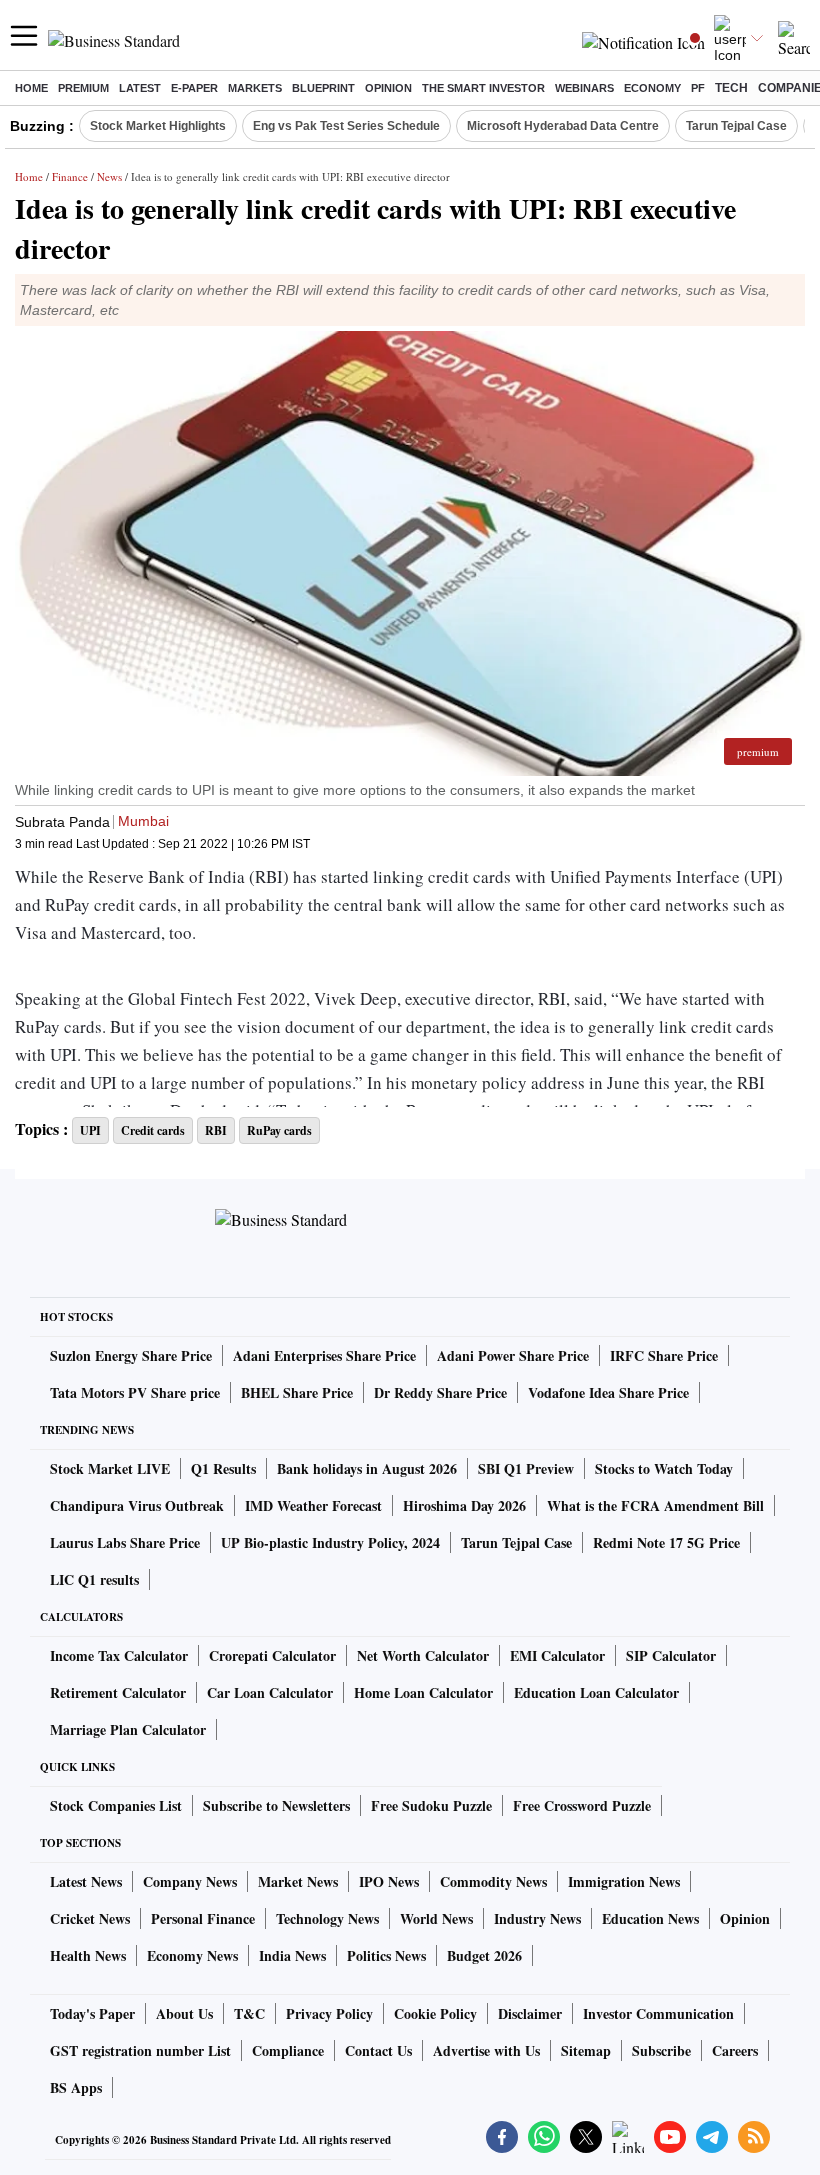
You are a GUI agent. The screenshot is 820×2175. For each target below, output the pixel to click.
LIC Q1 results (94, 1579)
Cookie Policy (435, 2013)
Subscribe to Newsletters (276, 1805)
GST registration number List (140, 2050)
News (109, 176)
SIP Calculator (671, 1655)
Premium (83, 88)
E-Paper (194, 88)
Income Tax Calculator (119, 1655)
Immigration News (624, 1881)
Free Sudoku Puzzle (431, 1805)
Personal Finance (203, 1918)
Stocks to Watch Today (664, 1468)
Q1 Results (223, 1468)
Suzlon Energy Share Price (131, 1355)
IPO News (389, 1881)
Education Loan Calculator (596, 1692)
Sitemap (586, 2050)
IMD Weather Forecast (313, 1505)
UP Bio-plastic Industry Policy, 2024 (330, 1542)
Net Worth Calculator (423, 1655)
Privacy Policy (329, 2013)
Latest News (86, 1881)
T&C (249, 2013)
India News (292, 1955)
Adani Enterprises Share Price (324, 1355)
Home (31, 88)
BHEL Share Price (297, 1392)
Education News (650, 1918)
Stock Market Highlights (158, 126)
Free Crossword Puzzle (582, 1805)
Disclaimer (530, 2013)
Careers (735, 2050)
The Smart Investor (483, 88)
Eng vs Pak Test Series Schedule (346, 126)
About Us (184, 2013)
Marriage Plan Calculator (128, 1729)
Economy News (192, 1955)
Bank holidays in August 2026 (367, 1468)
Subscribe (661, 2050)
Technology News (327, 1918)
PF (698, 88)
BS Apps (76, 2087)
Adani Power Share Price (513, 1355)
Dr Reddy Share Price (440, 1392)
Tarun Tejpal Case (736, 126)
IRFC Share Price (664, 1355)
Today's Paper (92, 2013)
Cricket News (90, 1918)
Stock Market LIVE (110, 1468)
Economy (652, 88)
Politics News (386, 1955)
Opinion (388, 88)
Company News (190, 1881)
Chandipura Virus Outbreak (137, 1505)
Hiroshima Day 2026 (464, 1505)
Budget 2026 (484, 1955)
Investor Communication (658, 2013)
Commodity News (493, 1881)
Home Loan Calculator (423, 1692)
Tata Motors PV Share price (135, 1392)
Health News (88, 1955)
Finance (70, 176)
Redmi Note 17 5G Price (666, 1542)
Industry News (537, 1918)
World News (436, 1918)
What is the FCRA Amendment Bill (655, 1505)
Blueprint (323, 88)
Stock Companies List (116, 1805)
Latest (140, 88)
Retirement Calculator (118, 1692)
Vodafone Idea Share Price (608, 1392)
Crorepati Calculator (272, 1655)
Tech (731, 88)
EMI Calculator (557, 1655)
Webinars (584, 88)
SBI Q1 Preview (526, 1468)
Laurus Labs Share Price (125, 1542)
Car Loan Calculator (270, 1692)
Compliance (288, 2050)
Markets (255, 88)
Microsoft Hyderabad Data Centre (563, 126)
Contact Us (378, 2050)
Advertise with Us (486, 2050)
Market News (298, 1881)
